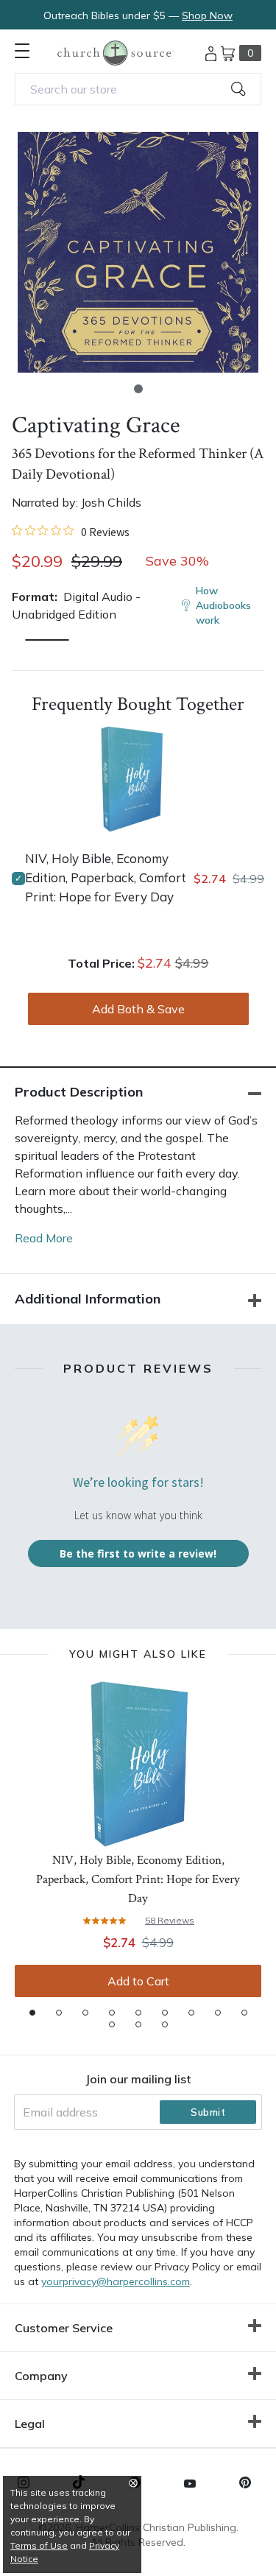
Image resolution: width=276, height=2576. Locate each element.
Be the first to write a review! (138, 1553)
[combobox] (138, 89)
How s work (223, 605)
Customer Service (64, 2328)
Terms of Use (39, 2545)
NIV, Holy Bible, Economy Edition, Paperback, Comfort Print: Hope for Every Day (106, 877)
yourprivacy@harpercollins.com (116, 2281)
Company (41, 2376)
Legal (30, 2424)
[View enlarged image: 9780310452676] (138, 252)
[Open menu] (22, 51)
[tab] (32, 2013)
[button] (138, 389)
